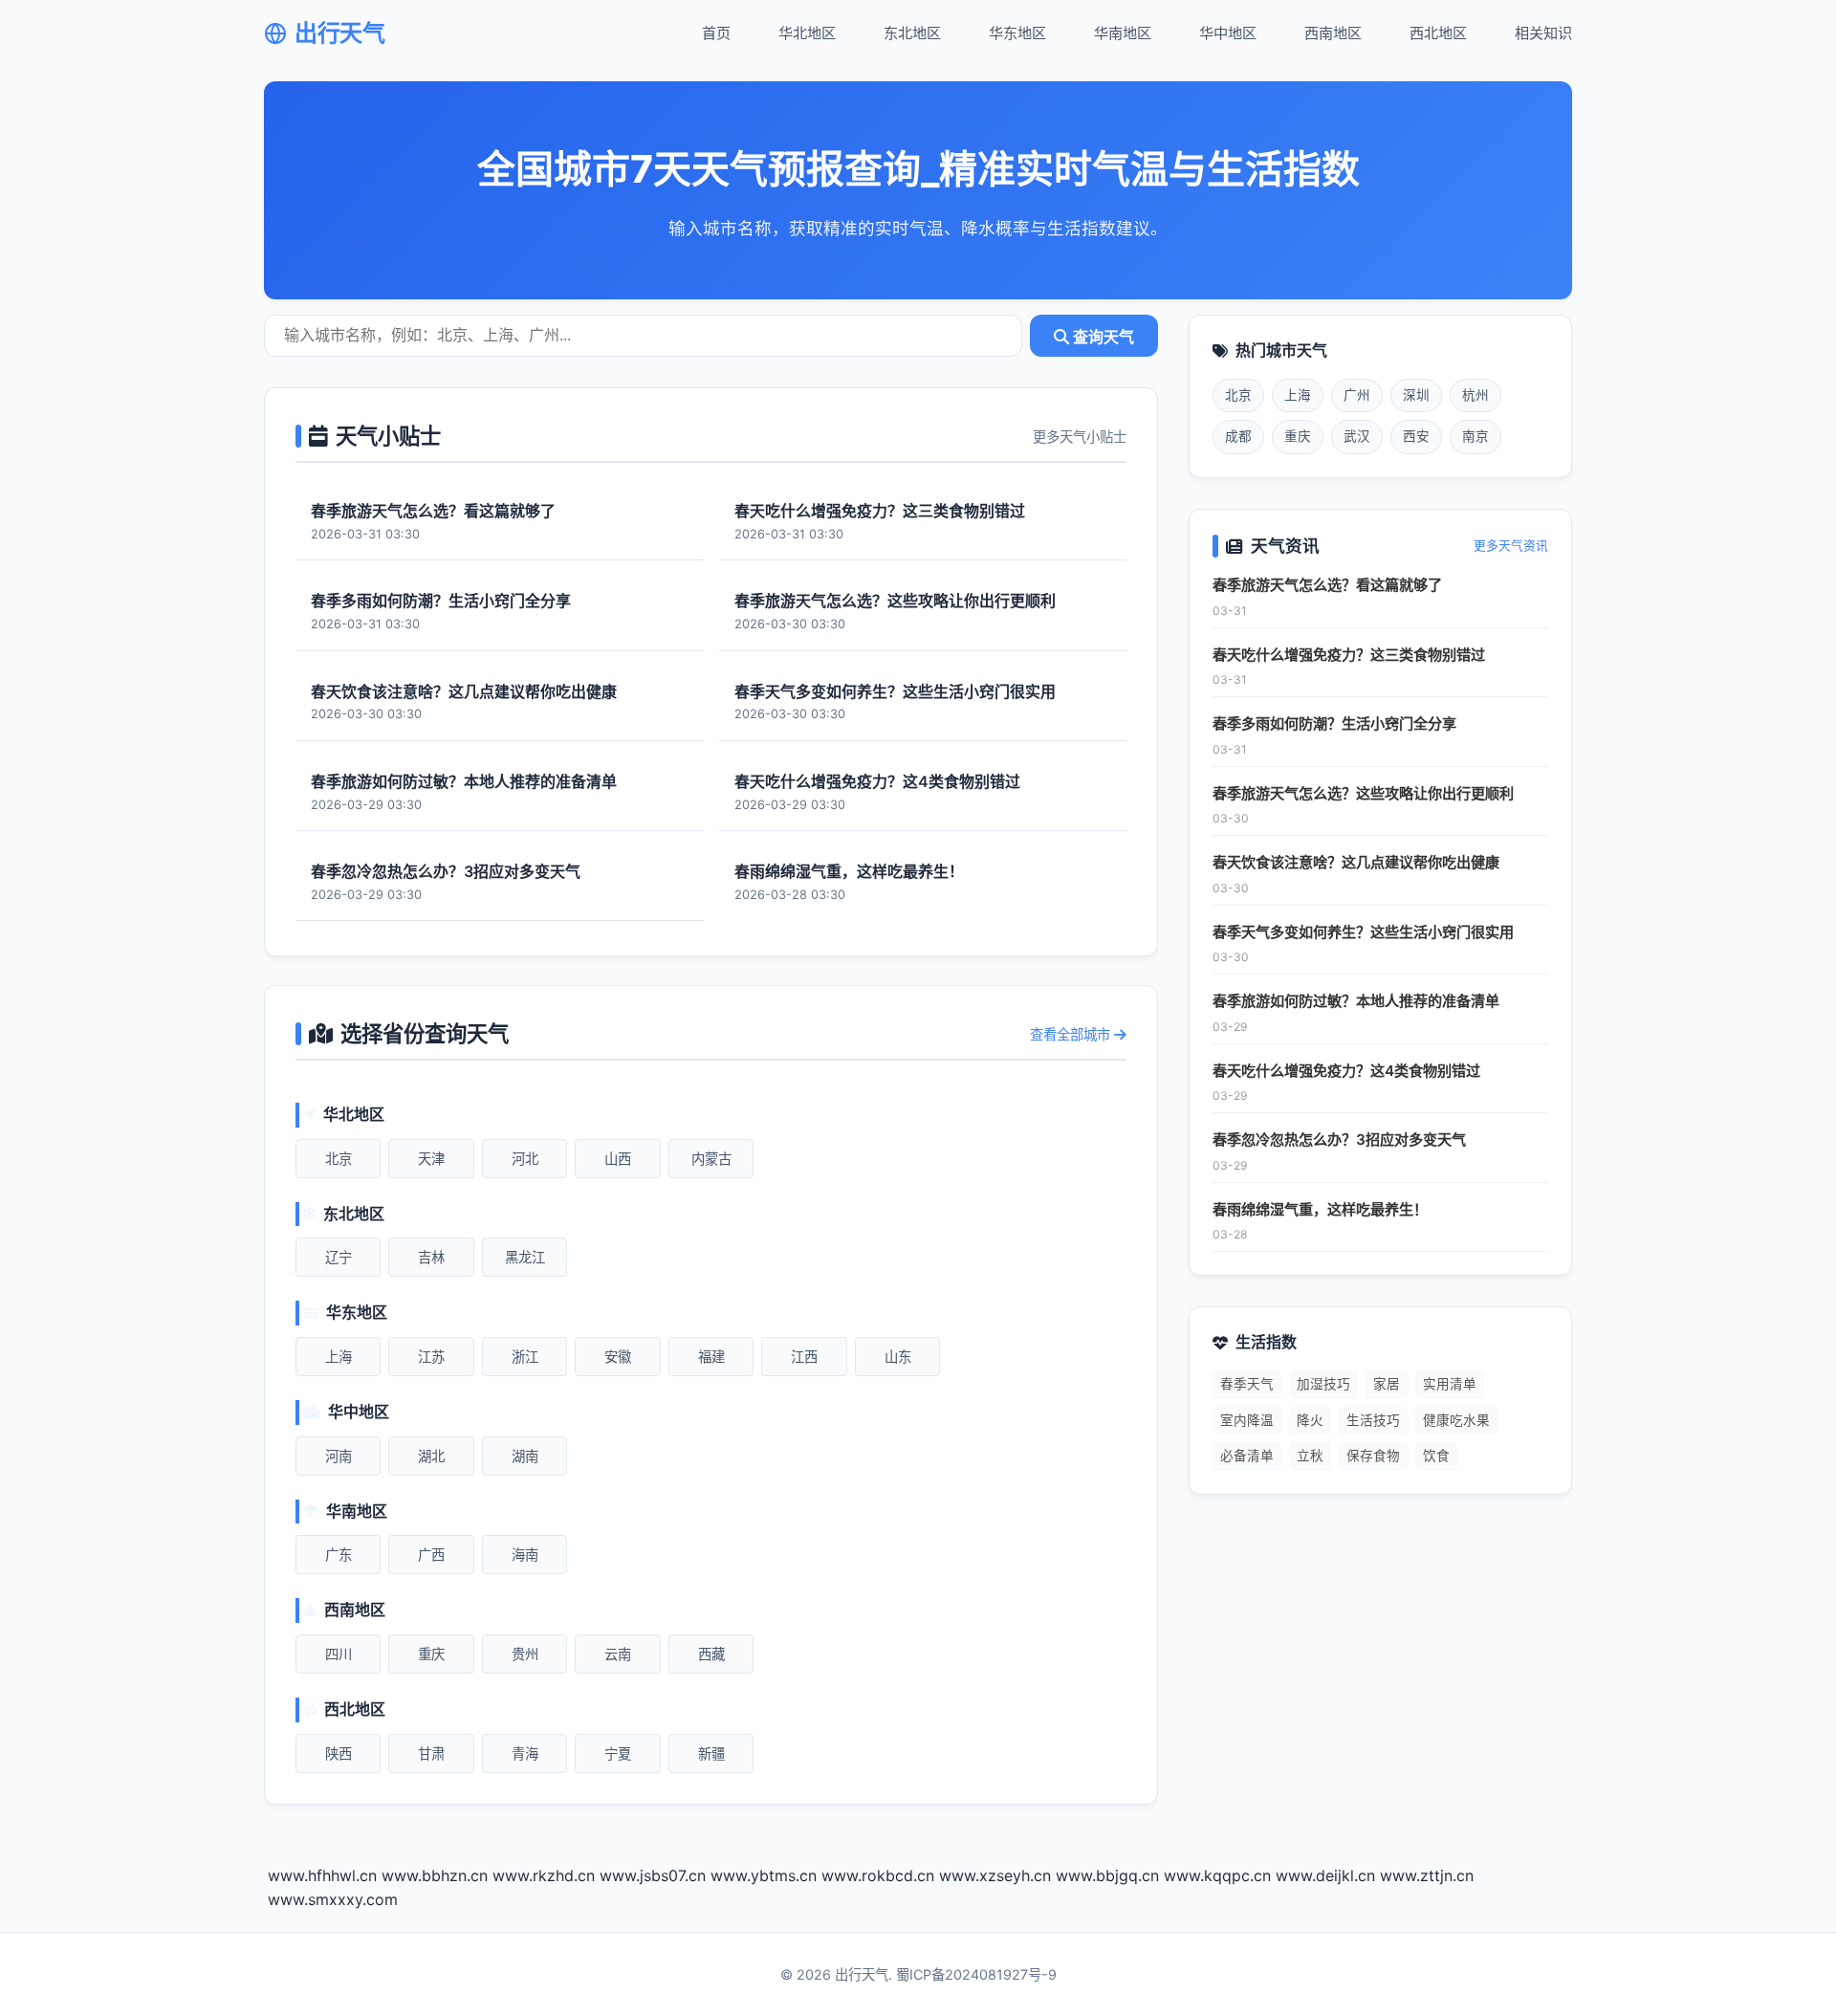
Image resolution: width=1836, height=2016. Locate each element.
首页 (716, 33)
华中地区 (1228, 33)
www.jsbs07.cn (653, 1875)
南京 (1475, 436)
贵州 (525, 1654)
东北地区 (912, 33)
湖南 (525, 1456)
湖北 (431, 1456)
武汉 (1357, 436)
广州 (1357, 395)
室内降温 (1247, 1420)
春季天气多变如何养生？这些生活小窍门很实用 (1363, 932)
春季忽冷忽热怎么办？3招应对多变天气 (1339, 1139)
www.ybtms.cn (764, 1875)
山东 (898, 1357)
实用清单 (1450, 1384)
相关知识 (1543, 33)
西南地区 (1333, 33)
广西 (431, 1555)
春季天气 (1247, 1384)
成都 (1238, 436)
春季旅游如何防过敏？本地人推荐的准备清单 (1356, 1001)
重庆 (431, 1654)
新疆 (711, 1753)
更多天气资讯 (1511, 546)
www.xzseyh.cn (995, 1875)
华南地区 (1123, 33)
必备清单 (1247, 1456)
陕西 (339, 1753)
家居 (1387, 1384)
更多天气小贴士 (1080, 437)
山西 (618, 1159)
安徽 (618, 1357)
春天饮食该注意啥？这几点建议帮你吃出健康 (1356, 862)
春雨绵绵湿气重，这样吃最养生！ (1320, 1209)
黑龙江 (525, 1257)
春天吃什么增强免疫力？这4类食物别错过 (1346, 1071)
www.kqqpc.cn (1217, 1875)
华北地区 (807, 33)
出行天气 (339, 33)
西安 (1416, 436)
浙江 (525, 1357)
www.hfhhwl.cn (322, 1875)
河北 (525, 1159)
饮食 (1436, 1456)
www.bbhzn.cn (435, 1875)
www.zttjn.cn (1427, 1875)
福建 (711, 1357)
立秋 (1310, 1456)
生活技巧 (1373, 1420)
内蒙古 (711, 1159)
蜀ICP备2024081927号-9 (976, 1974)
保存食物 (1373, 1456)
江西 (804, 1357)
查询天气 (1102, 337)
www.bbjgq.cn (1107, 1875)
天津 (431, 1159)
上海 (339, 1357)
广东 (339, 1555)
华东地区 (1017, 33)
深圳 (1416, 395)
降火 (1310, 1420)
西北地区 (1438, 33)
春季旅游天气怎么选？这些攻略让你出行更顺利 (1363, 793)
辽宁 (339, 1257)
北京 (339, 1159)
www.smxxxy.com (333, 1899)
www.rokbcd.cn (878, 1875)
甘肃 (431, 1753)
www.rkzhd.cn (544, 1875)
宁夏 (618, 1753)
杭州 (1475, 395)
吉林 (431, 1257)
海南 (525, 1555)
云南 (618, 1654)
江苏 (431, 1357)
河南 (339, 1456)
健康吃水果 (1456, 1420)
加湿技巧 (1323, 1384)
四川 (339, 1654)
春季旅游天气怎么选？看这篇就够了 (1327, 585)
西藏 (711, 1654)
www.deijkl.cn (1325, 1875)
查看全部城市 (1072, 1034)
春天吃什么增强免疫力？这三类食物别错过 (1349, 655)
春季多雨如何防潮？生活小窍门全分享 (1334, 723)
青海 (525, 1753)
